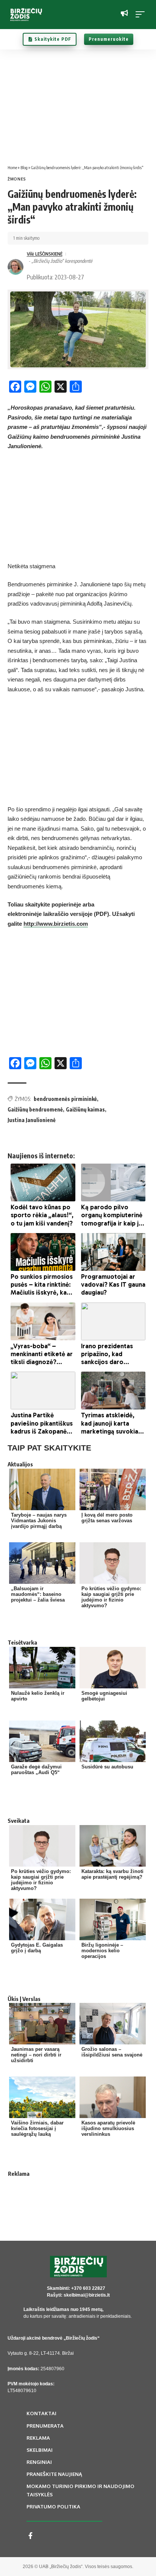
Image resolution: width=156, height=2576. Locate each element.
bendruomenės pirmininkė (65, 1099)
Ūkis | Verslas (24, 1999)
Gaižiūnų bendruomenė (35, 1109)
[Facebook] (30, 2536)
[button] (142, 14)
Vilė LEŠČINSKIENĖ (45, 254)
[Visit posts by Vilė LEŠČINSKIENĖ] (16, 267)
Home (12, 167)
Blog (24, 167)
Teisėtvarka (22, 1642)
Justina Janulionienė (32, 1120)
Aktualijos (20, 1464)
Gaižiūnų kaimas (85, 1109)
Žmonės (17, 179)
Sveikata (19, 1821)
